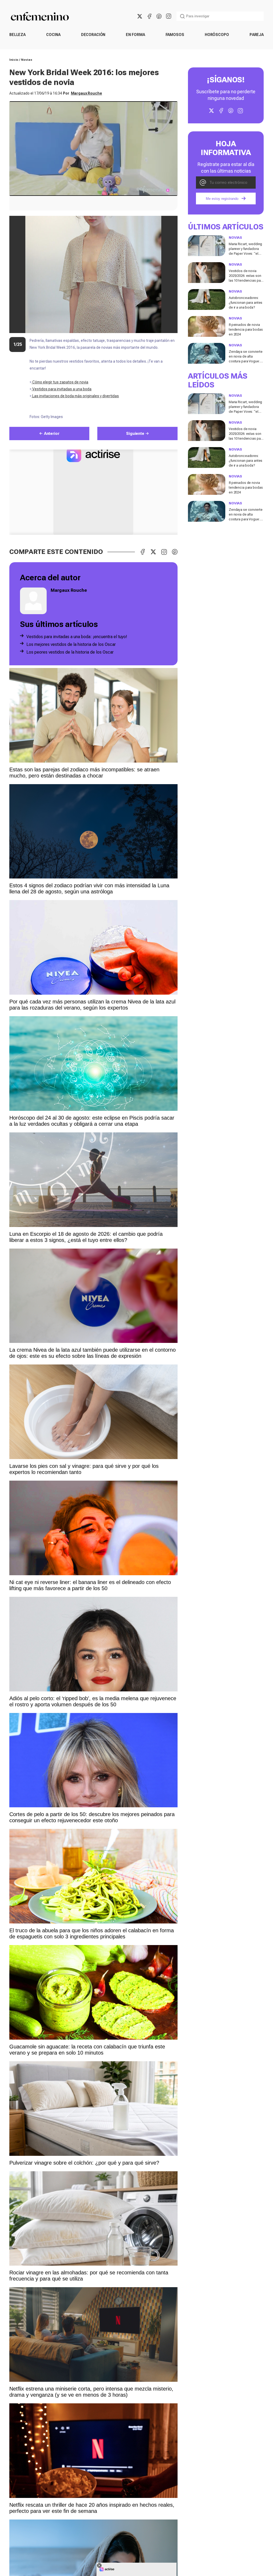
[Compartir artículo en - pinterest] (175, 552)
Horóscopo (217, 35)
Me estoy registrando (222, 199)
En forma (135, 35)
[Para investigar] (182, 16)
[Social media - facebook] (149, 16)
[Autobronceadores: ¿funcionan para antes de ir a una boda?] (207, 299)
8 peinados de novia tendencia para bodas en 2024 (246, 329)
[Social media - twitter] (140, 16)
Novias (27, 60)
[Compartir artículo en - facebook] (143, 552)
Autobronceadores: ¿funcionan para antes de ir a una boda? (246, 303)
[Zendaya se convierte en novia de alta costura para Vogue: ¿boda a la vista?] (207, 353)
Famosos (175, 35)
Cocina (53, 35)
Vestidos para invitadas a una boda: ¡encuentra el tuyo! (77, 637)
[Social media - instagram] (168, 16)
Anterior (52, 434)
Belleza (17, 35)
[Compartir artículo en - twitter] (153, 552)
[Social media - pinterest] (159, 16)
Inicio (14, 60)
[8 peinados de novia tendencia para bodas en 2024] (207, 326)
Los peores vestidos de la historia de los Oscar (70, 652)
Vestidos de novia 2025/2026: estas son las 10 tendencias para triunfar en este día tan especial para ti (246, 280)
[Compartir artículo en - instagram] (164, 552)
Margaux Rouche (87, 93)
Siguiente (135, 434)
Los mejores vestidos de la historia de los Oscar (71, 644)
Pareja (257, 35)
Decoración (93, 35)
